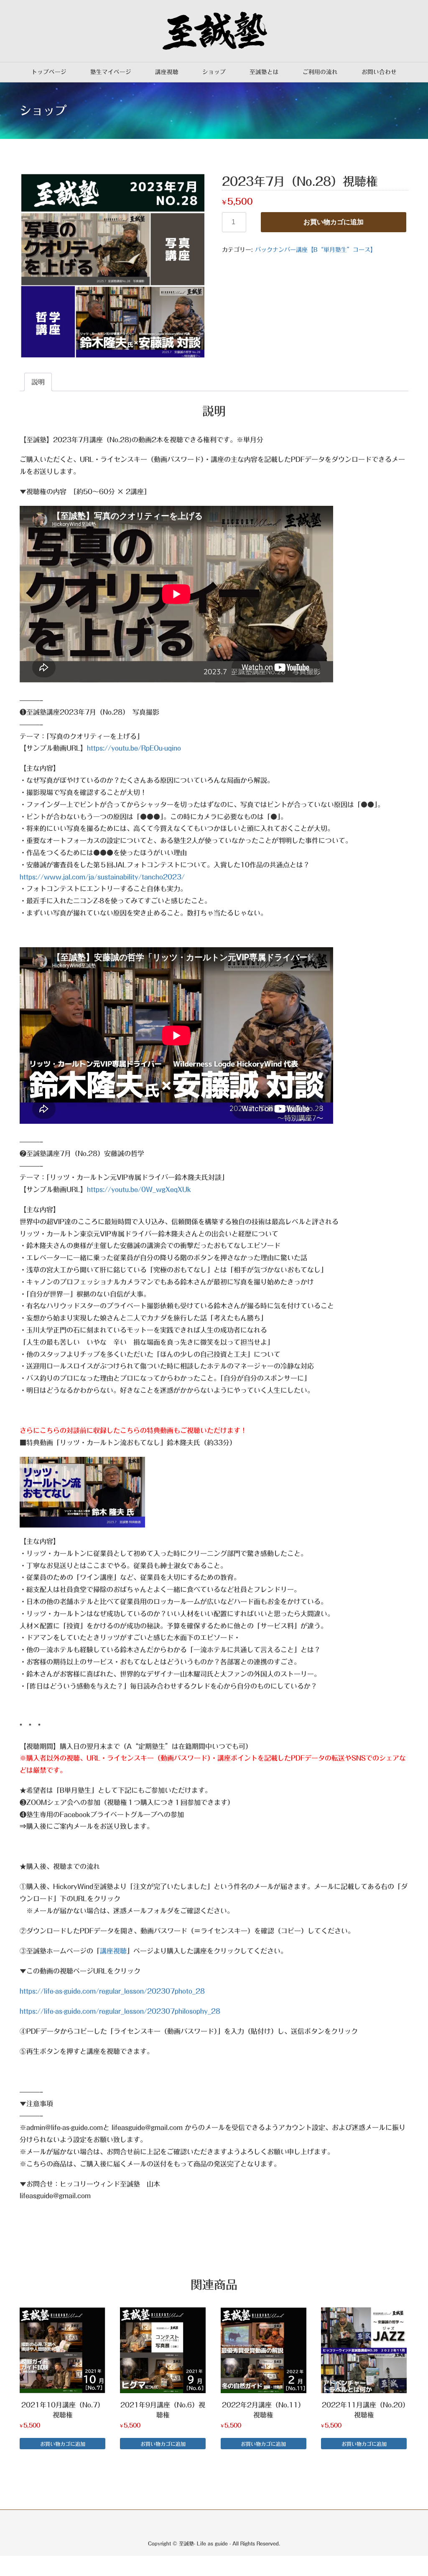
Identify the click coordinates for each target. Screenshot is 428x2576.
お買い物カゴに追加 (334, 222)
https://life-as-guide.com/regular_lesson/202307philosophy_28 (120, 2011)
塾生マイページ (111, 72)
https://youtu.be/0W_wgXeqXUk (139, 1189)
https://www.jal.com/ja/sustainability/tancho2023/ (102, 877)
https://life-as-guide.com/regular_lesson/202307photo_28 (112, 1991)
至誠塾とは (264, 72)
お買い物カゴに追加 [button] (63, 2444)
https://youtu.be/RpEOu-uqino (134, 748)
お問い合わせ (379, 72)
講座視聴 (167, 72)
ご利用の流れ (320, 72)
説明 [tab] (38, 382)
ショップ (214, 72)
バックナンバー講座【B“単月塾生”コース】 (316, 250)
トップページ (49, 72)
